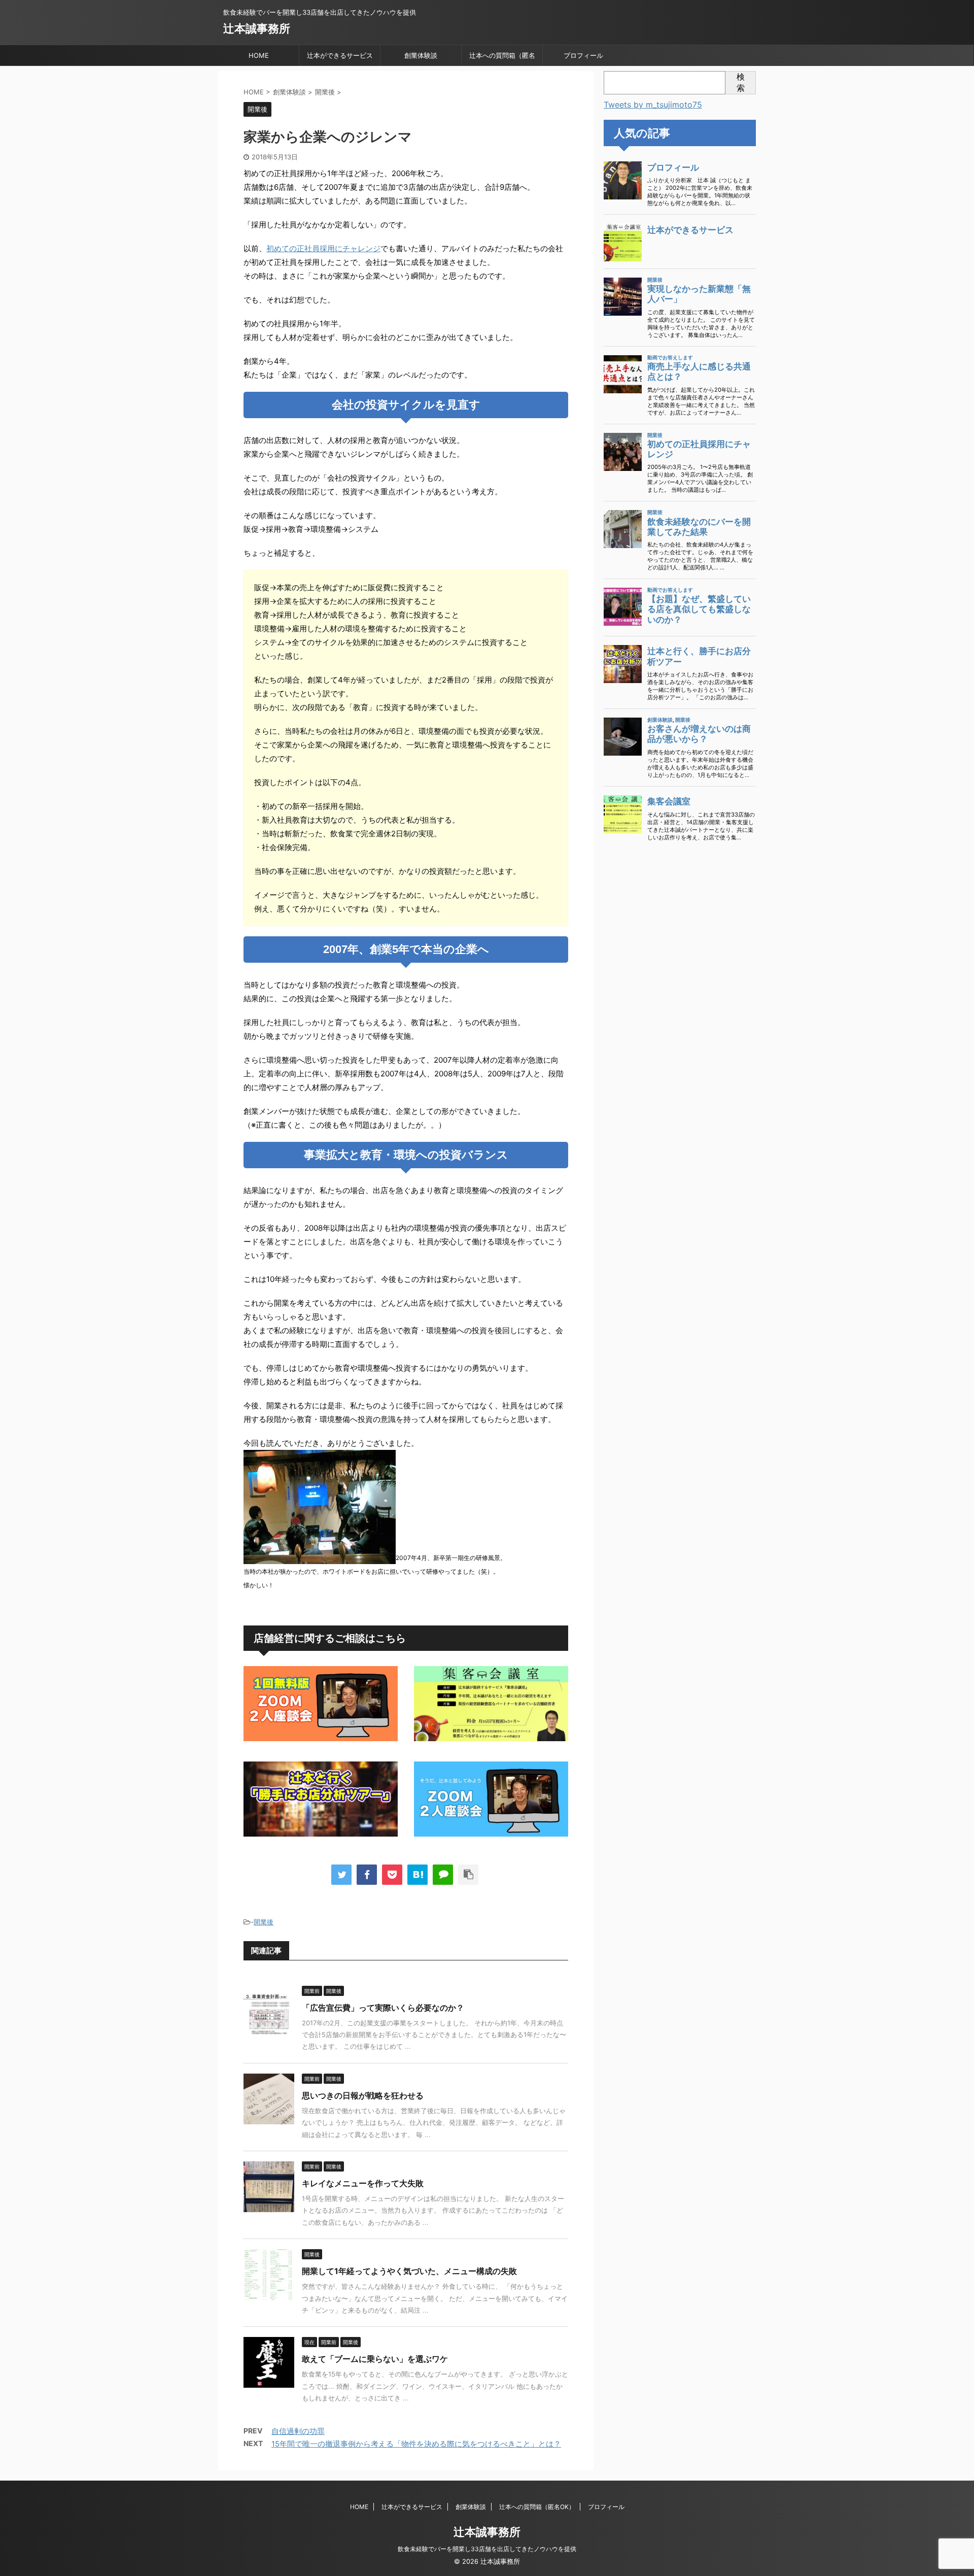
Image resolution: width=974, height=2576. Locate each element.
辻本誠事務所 (257, 28)
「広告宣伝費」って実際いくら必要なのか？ (383, 2008)
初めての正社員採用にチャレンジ (323, 248)
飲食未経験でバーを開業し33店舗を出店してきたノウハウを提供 (487, 2549)
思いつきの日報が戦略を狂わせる (363, 2095)
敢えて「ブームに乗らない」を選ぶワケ (375, 2359)
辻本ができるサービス (340, 55)
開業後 (264, 1922)
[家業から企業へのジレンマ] (418, 1875)
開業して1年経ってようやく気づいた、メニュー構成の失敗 (409, 2271)
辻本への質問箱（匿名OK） (502, 58)
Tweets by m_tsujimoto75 (653, 105)
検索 (741, 82)
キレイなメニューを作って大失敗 (363, 2183)
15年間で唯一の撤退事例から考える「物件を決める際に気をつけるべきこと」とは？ (416, 2444)
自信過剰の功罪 (298, 2431)
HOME (259, 55)
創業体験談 (421, 55)
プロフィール (583, 55)
